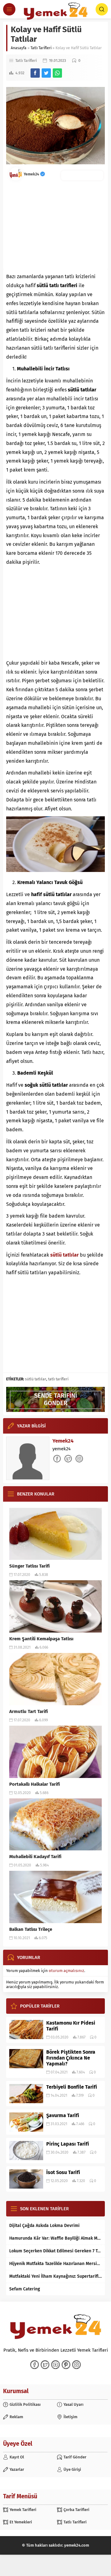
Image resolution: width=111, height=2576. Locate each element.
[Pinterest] (66, 2365)
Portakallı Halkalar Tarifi (35, 1784)
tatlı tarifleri (58, 1379)
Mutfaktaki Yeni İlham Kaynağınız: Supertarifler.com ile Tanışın (55, 2276)
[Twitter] (45, 2365)
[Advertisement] (55, 225)
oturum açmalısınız (66, 1971)
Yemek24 (32, 174)
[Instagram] (76, 2365)
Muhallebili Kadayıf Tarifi (35, 1857)
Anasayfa (19, 48)
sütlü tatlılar (36, 1379)
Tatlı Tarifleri (41, 48)
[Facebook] (35, 2365)
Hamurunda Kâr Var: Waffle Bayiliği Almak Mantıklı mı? (55, 2238)
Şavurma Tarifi (63, 2115)
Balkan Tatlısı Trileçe (31, 1929)
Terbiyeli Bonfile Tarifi (72, 2087)
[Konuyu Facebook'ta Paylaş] (35, 73)
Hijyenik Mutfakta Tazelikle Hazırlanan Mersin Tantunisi (55, 2264)
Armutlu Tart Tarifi (29, 1711)
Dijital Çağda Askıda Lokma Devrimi (44, 2226)
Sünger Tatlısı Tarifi (29, 1566)
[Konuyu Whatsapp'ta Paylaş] (57, 73)
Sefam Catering (25, 2289)
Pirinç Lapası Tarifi (68, 2144)
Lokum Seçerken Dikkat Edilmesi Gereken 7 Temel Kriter (55, 2251)
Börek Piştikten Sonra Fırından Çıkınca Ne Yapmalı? (71, 2058)
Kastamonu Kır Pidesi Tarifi (71, 2026)
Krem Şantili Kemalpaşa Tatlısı (41, 1639)
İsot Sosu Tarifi (63, 2172)
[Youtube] (55, 2365)
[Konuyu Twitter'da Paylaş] (46, 73)
